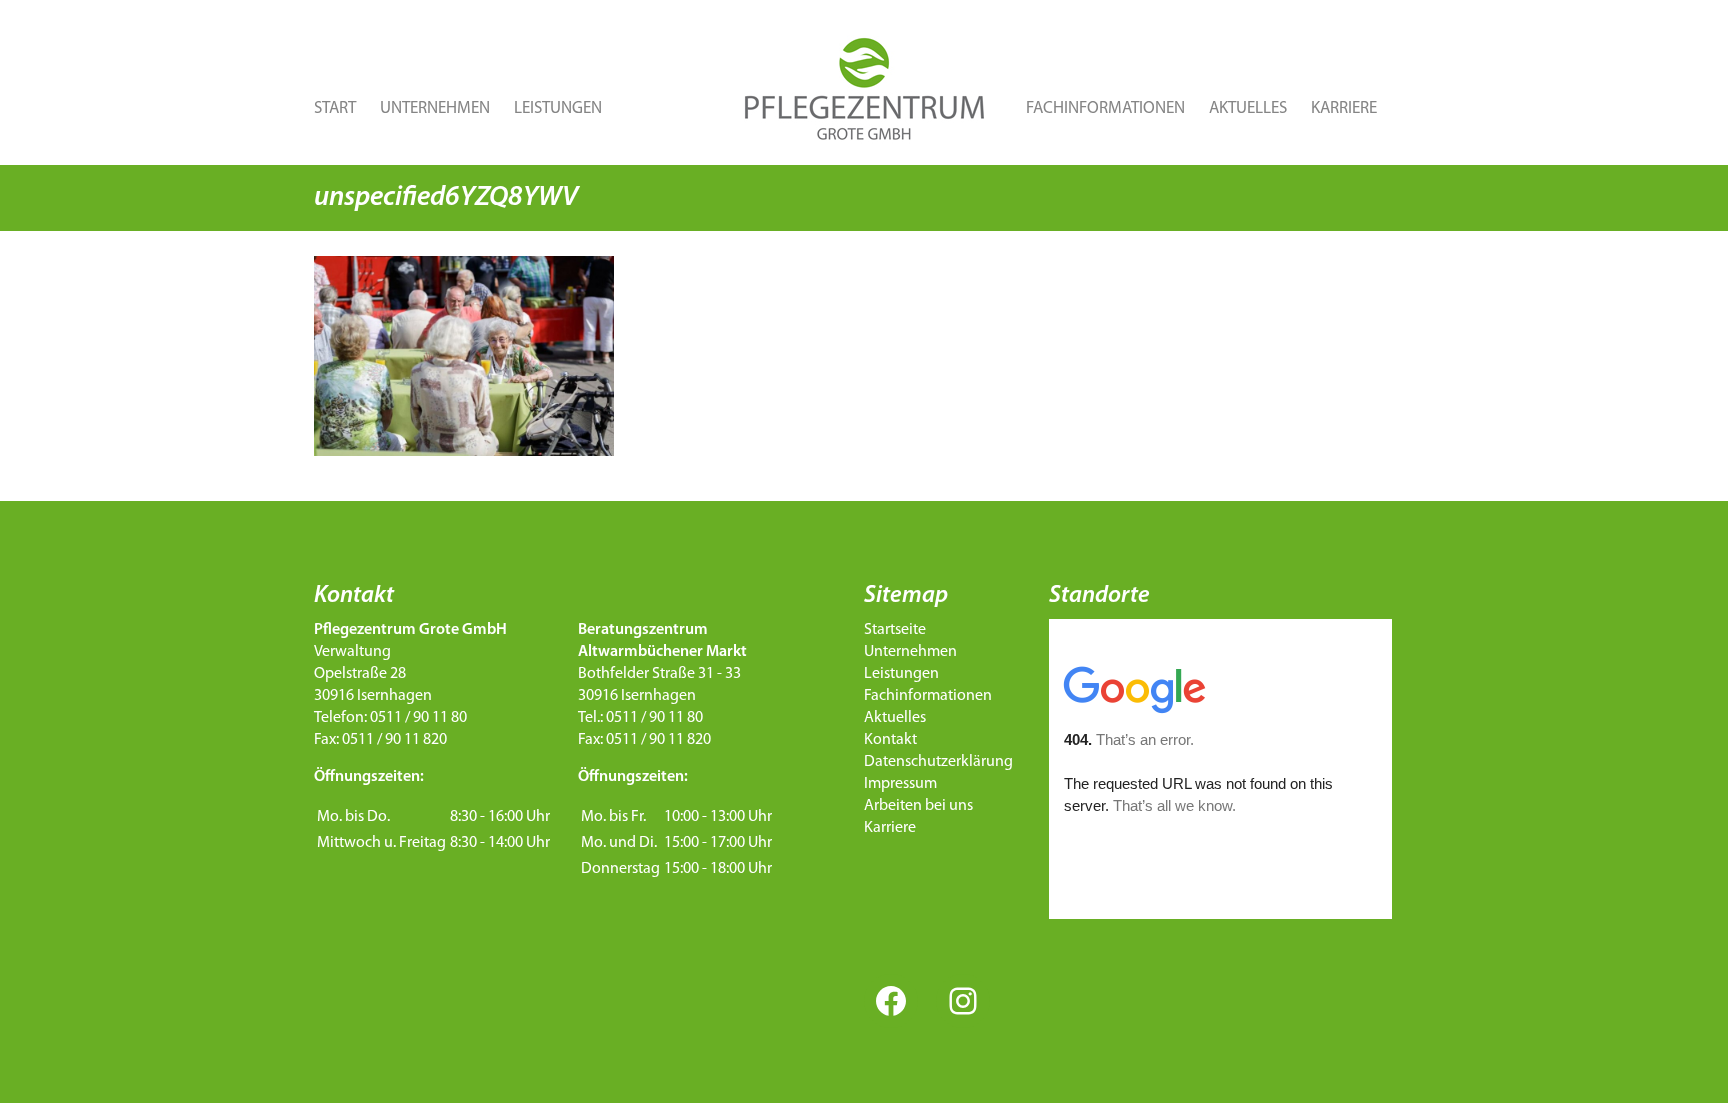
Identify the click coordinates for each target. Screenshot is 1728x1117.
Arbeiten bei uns (918, 806)
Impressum (900, 784)
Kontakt (890, 740)
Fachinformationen (1105, 108)
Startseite (895, 630)
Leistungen (558, 108)
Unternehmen (435, 108)
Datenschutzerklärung (938, 762)
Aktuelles (1248, 108)
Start (335, 108)
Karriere (1344, 108)
